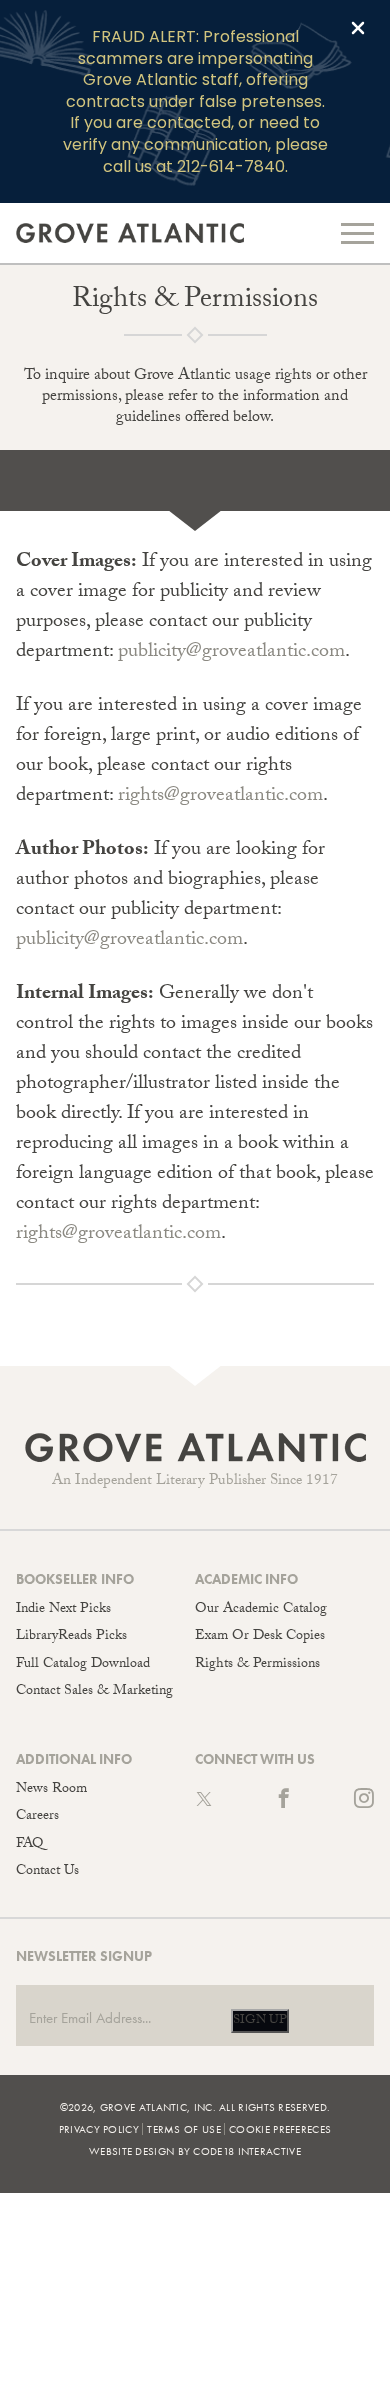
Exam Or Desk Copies (260, 1637)
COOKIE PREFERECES (280, 2129)
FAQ (29, 1845)
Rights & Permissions (257, 1665)
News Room (51, 1790)
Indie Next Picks (63, 1610)
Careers (37, 1817)
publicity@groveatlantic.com (231, 653)
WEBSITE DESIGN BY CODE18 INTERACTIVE (195, 2151)
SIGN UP (260, 2021)
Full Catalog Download (83, 1665)
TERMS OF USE (184, 2129)
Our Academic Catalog (261, 1610)
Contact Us (47, 1872)
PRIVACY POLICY (99, 2129)
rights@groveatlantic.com (220, 797)
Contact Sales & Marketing (94, 1692)
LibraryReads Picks (71, 1637)
